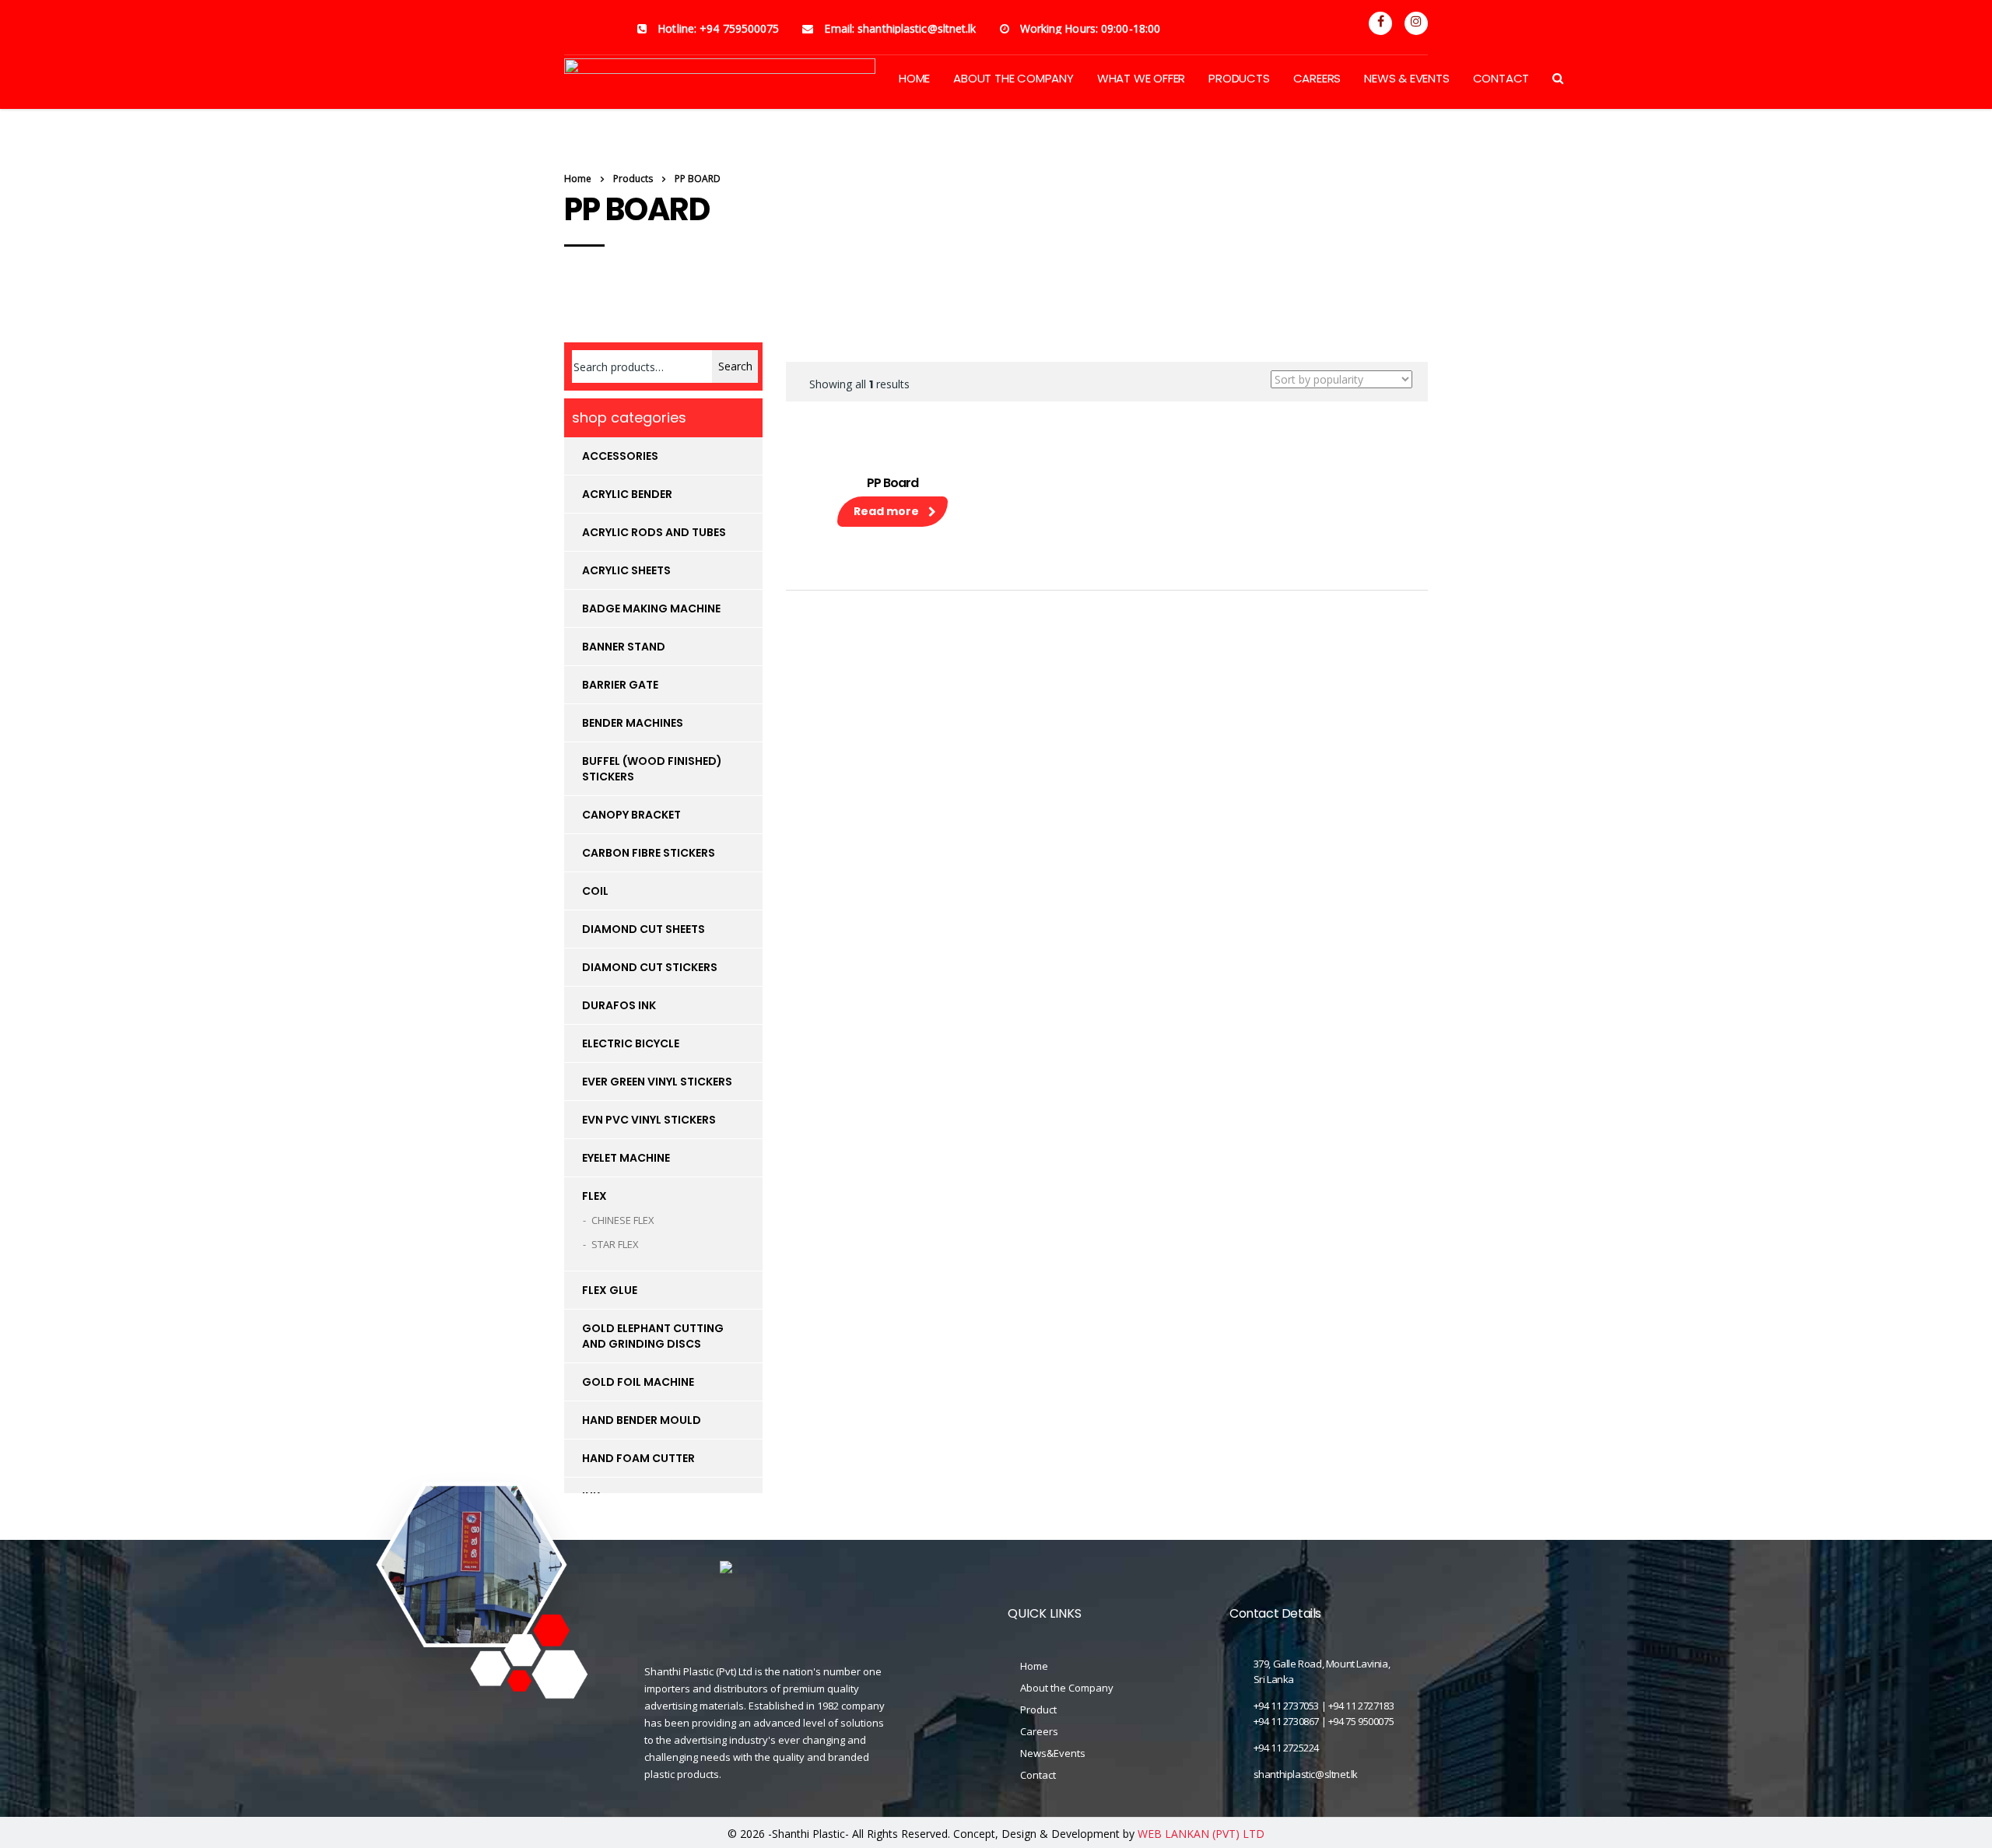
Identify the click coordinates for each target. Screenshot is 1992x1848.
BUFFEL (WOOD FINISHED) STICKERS (652, 769)
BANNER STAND (624, 647)
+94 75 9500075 (1361, 1721)
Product (1038, 1709)
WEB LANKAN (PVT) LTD (1201, 1834)
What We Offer (1141, 78)
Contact (1501, 78)
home (914, 78)
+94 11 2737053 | (1291, 1706)
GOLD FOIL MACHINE (638, 1382)
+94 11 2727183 (1361, 1706)
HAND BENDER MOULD (642, 1420)
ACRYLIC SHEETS (626, 570)
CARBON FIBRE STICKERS (649, 853)
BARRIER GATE (620, 685)
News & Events (1406, 78)
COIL (595, 891)
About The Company (1014, 78)
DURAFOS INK (619, 1005)
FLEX (594, 1196)
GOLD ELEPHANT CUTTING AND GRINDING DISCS (653, 1336)
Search (735, 366)
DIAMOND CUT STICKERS (650, 967)
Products (1239, 78)
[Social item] (1380, 23)
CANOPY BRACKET (631, 815)
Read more (886, 511)
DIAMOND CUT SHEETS (644, 929)
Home (578, 179)
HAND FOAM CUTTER (638, 1458)
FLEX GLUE (610, 1290)
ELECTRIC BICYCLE (631, 1043)
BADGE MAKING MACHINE (651, 608)
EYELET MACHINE (626, 1158)
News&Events (1053, 1753)
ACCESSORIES (620, 456)
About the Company (1067, 1688)
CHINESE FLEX (623, 1220)
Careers (1317, 78)
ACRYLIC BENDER (627, 494)
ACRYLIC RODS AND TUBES (654, 532)
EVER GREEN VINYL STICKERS (657, 1082)
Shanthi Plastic (808, 1834)
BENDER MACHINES (633, 723)
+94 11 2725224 (1286, 1748)
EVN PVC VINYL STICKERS (649, 1120)
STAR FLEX (615, 1244)
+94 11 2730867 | (1291, 1721)
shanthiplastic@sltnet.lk (1306, 1774)
